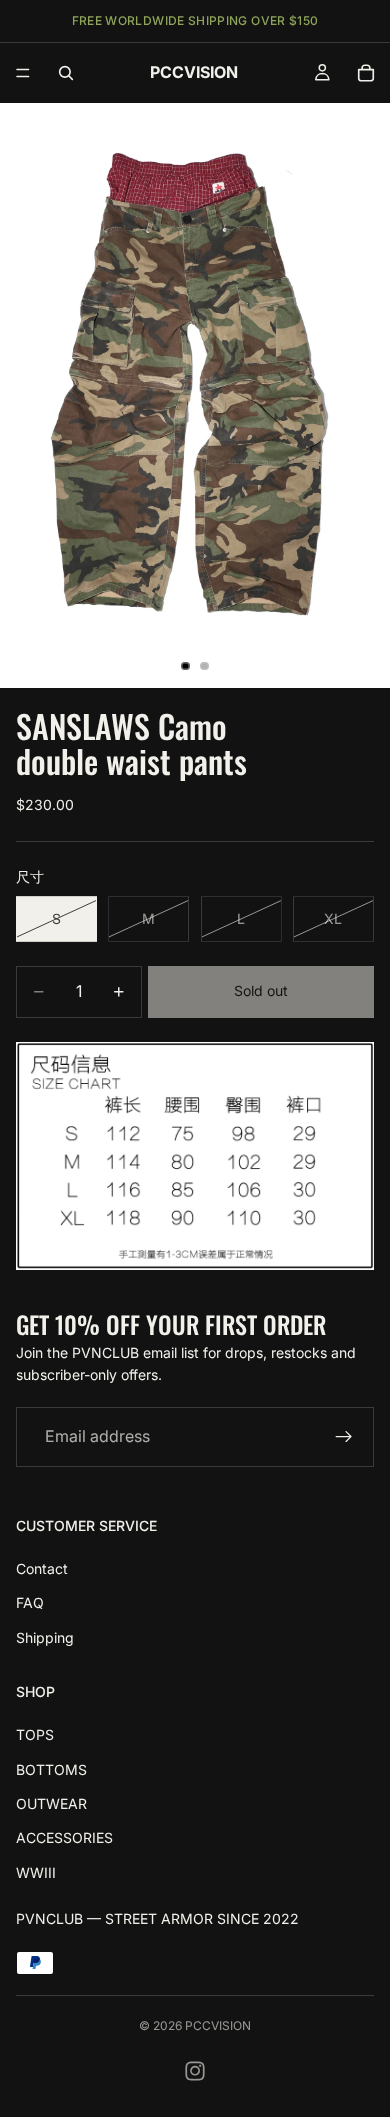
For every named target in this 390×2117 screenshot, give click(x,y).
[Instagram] (195, 2071)
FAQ (30, 1602)
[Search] (66, 73)
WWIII (36, 1871)
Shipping (45, 1636)
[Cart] (366, 73)
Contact (42, 1568)
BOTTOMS (51, 1768)
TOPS (35, 1734)
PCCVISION (218, 2025)
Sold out (261, 990)
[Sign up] (344, 1436)
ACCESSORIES (64, 1837)
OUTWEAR (51, 1803)
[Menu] (23, 73)
